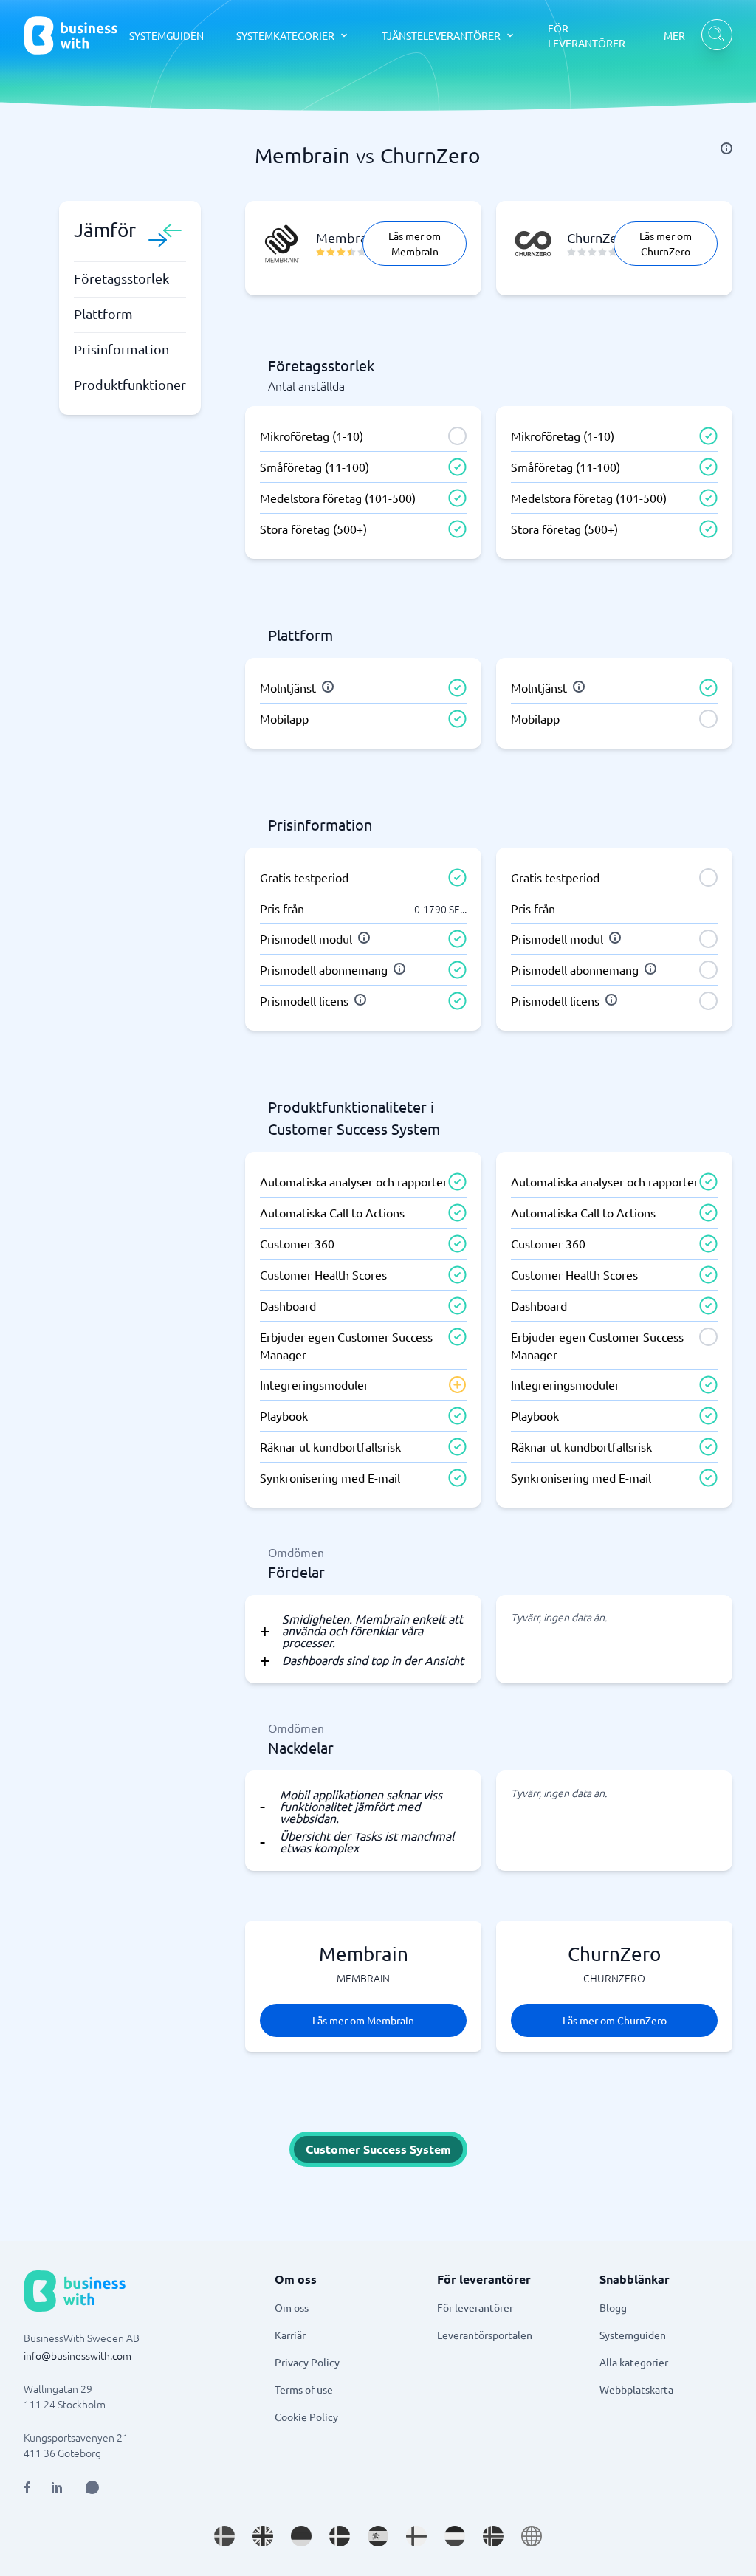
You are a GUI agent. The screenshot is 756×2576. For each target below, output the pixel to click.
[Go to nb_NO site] (493, 2536)
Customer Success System (378, 2149)
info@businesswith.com (78, 2355)
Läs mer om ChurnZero (666, 243)
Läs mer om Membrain (415, 243)
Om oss (292, 2307)
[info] (726, 148)
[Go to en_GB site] (263, 2536)
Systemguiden (633, 2335)
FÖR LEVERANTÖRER (587, 35)
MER (674, 35)
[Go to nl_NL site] (455, 2536)
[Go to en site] (532, 2536)
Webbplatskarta (636, 2389)
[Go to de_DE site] (301, 2536)
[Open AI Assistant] (92, 2487)
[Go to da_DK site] (340, 2536)
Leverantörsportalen (485, 2335)
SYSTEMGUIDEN (166, 35)
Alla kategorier (634, 2362)
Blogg (613, 2307)
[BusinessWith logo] (71, 35)
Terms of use (304, 2389)
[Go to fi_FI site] (416, 2536)
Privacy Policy (307, 2362)
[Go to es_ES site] (378, 2536)
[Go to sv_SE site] (224, 2536)
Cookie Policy (306, 2417)
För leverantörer (475, 2307)
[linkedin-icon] (57, 2487)
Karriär (290, 2335)
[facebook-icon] (27, 2487)
